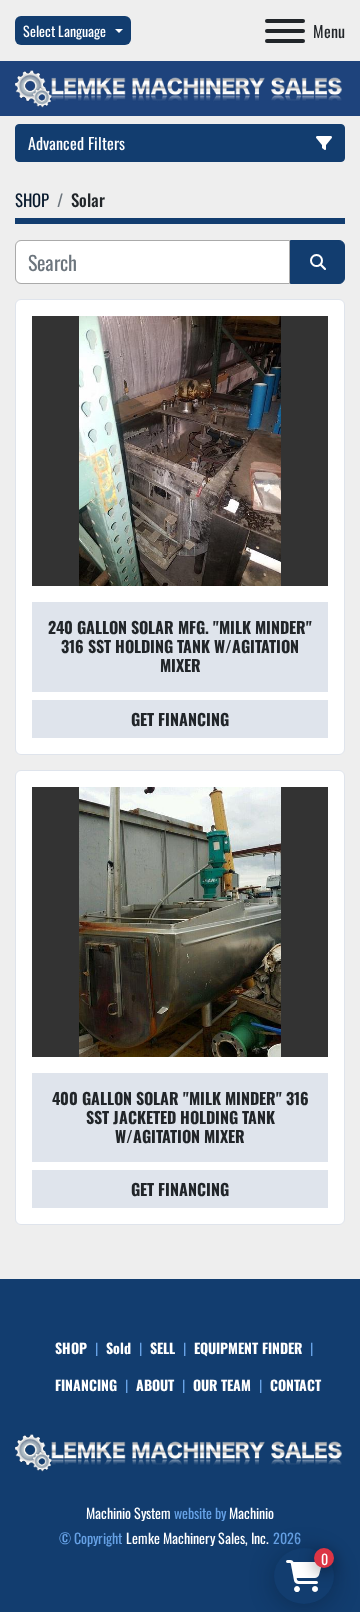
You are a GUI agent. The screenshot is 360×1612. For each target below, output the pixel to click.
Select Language (64, 30)
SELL (162, 1347)
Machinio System (128, 1512)
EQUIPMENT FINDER (248, 1347)
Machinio (251, 1512)
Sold (118, 1347)
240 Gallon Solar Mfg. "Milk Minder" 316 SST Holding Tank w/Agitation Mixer (180, 646)
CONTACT (295, 1384)
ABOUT (155, 1384)
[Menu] (285, 31)
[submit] (317, 262)
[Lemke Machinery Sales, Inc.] (180, 1450)
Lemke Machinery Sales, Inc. (197, 1537)
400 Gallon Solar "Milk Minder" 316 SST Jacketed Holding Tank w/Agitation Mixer (180, 1117)
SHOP (71, 1347)
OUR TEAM (222, 1384)
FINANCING (86, 1384)
